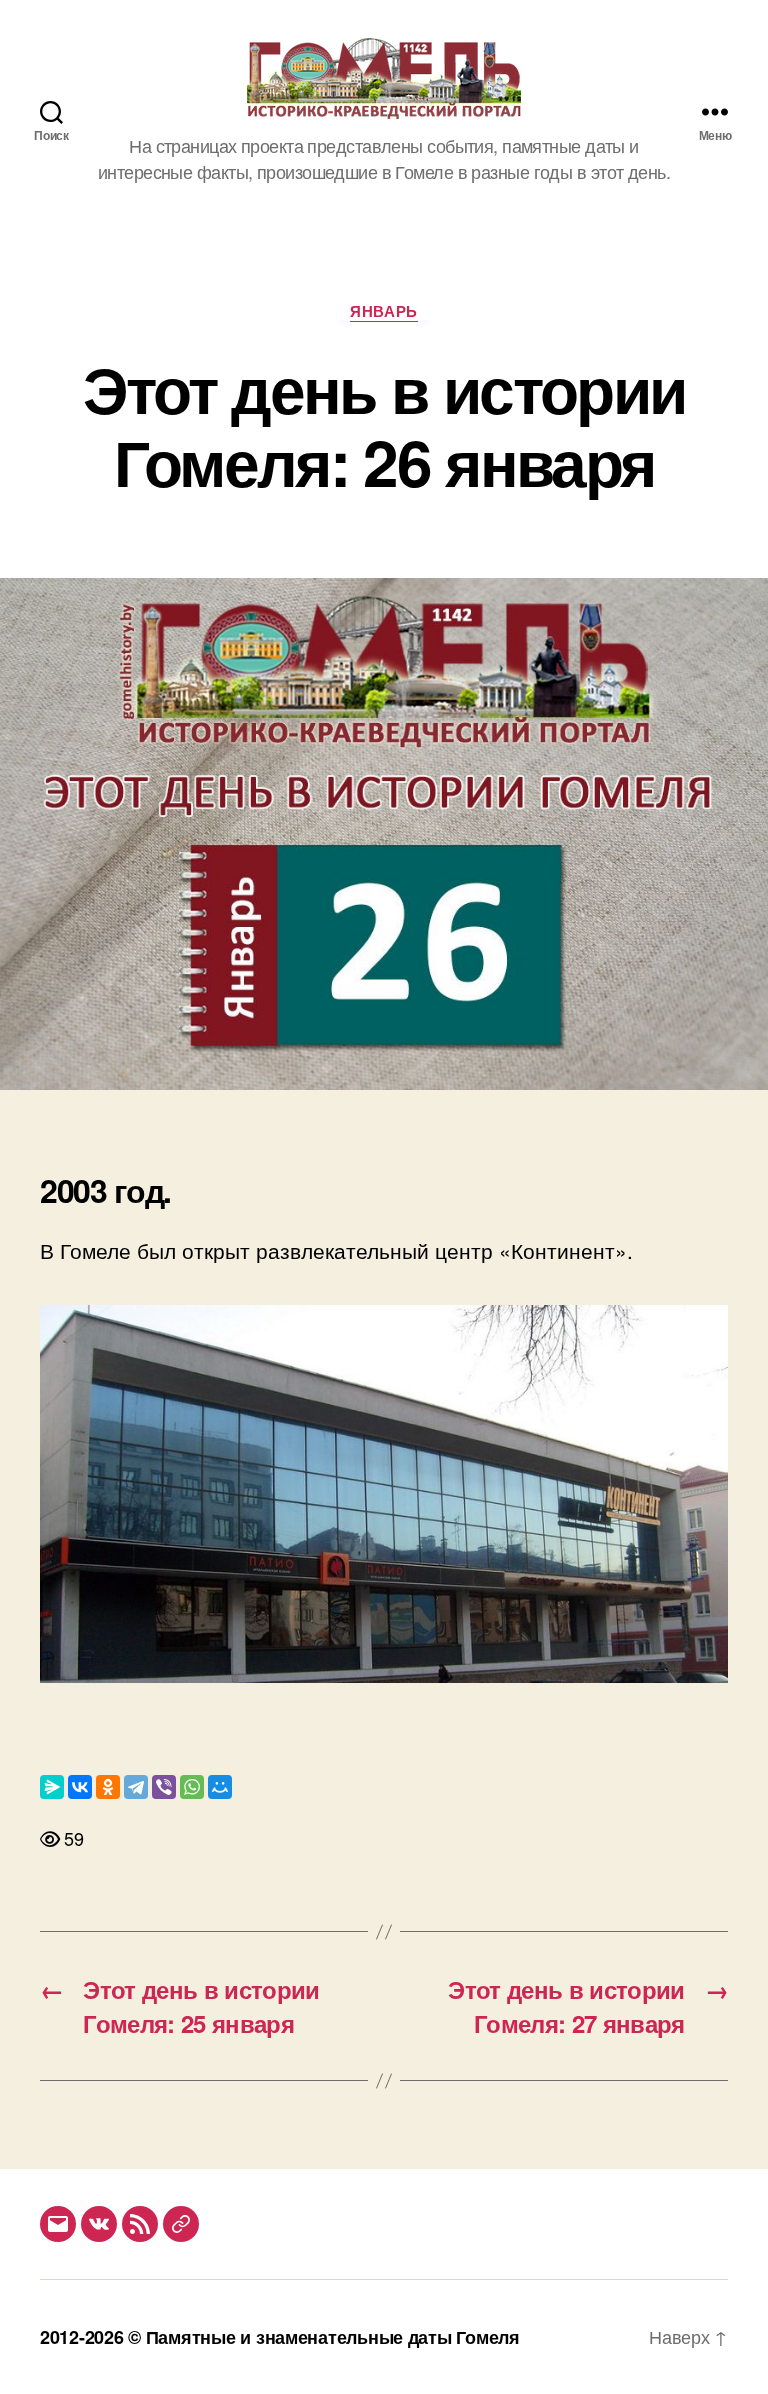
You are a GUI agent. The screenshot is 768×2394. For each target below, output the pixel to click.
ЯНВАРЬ (383, 312)
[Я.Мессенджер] (52, 1787)
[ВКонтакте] (80, 1787)
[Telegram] (136, 1787)
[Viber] (164, 1787)
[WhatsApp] (192, 1787)
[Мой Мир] (220, 1787)
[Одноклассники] (108, 1787)
